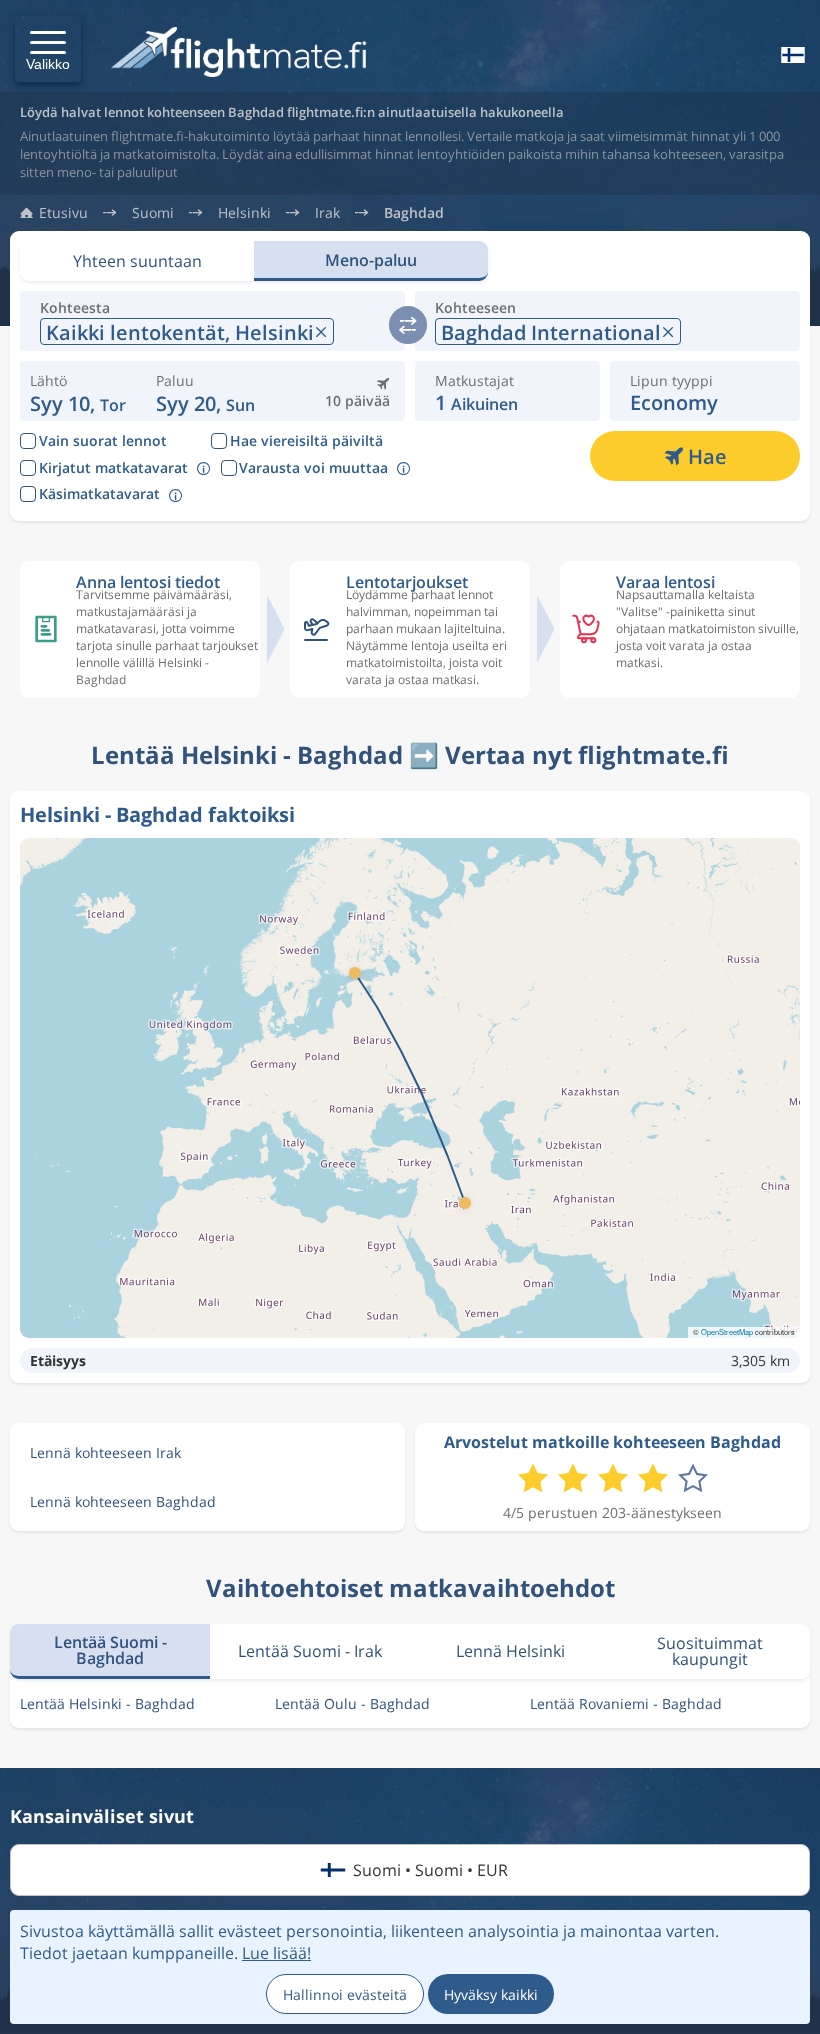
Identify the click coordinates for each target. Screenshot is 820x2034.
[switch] (408, 325)
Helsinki (244, 213)
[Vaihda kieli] (791, 55)
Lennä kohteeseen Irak (105, 1452)
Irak (327, 213)
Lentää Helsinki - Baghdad (107, 1703)
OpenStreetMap (727, 1331)
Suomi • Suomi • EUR (430, 1870)
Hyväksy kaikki (491, 1994)
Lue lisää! (276, 1953)
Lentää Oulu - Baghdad (352, 1703)
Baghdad (414, 213)
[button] (48, 49)
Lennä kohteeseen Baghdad (123, 1501)
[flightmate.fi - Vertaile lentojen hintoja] (243, 53)
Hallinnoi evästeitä (345, 1994)
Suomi (153, 213)
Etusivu (63, 213)
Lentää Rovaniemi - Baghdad (626, 1703)
